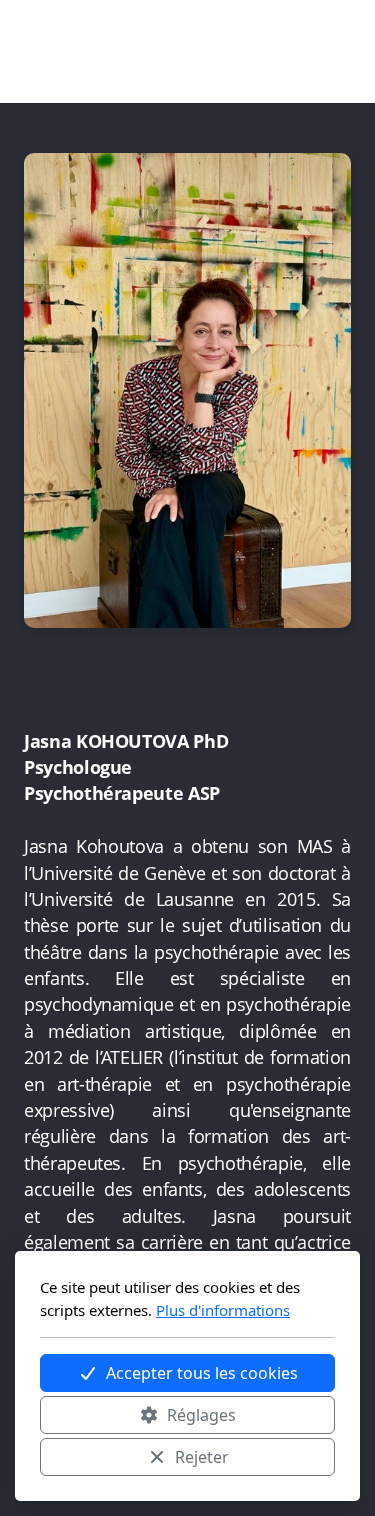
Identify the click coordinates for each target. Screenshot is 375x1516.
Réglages (201, 1415)
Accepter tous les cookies (202, 1373)
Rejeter (202, 1457)
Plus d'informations (223, 1310)
